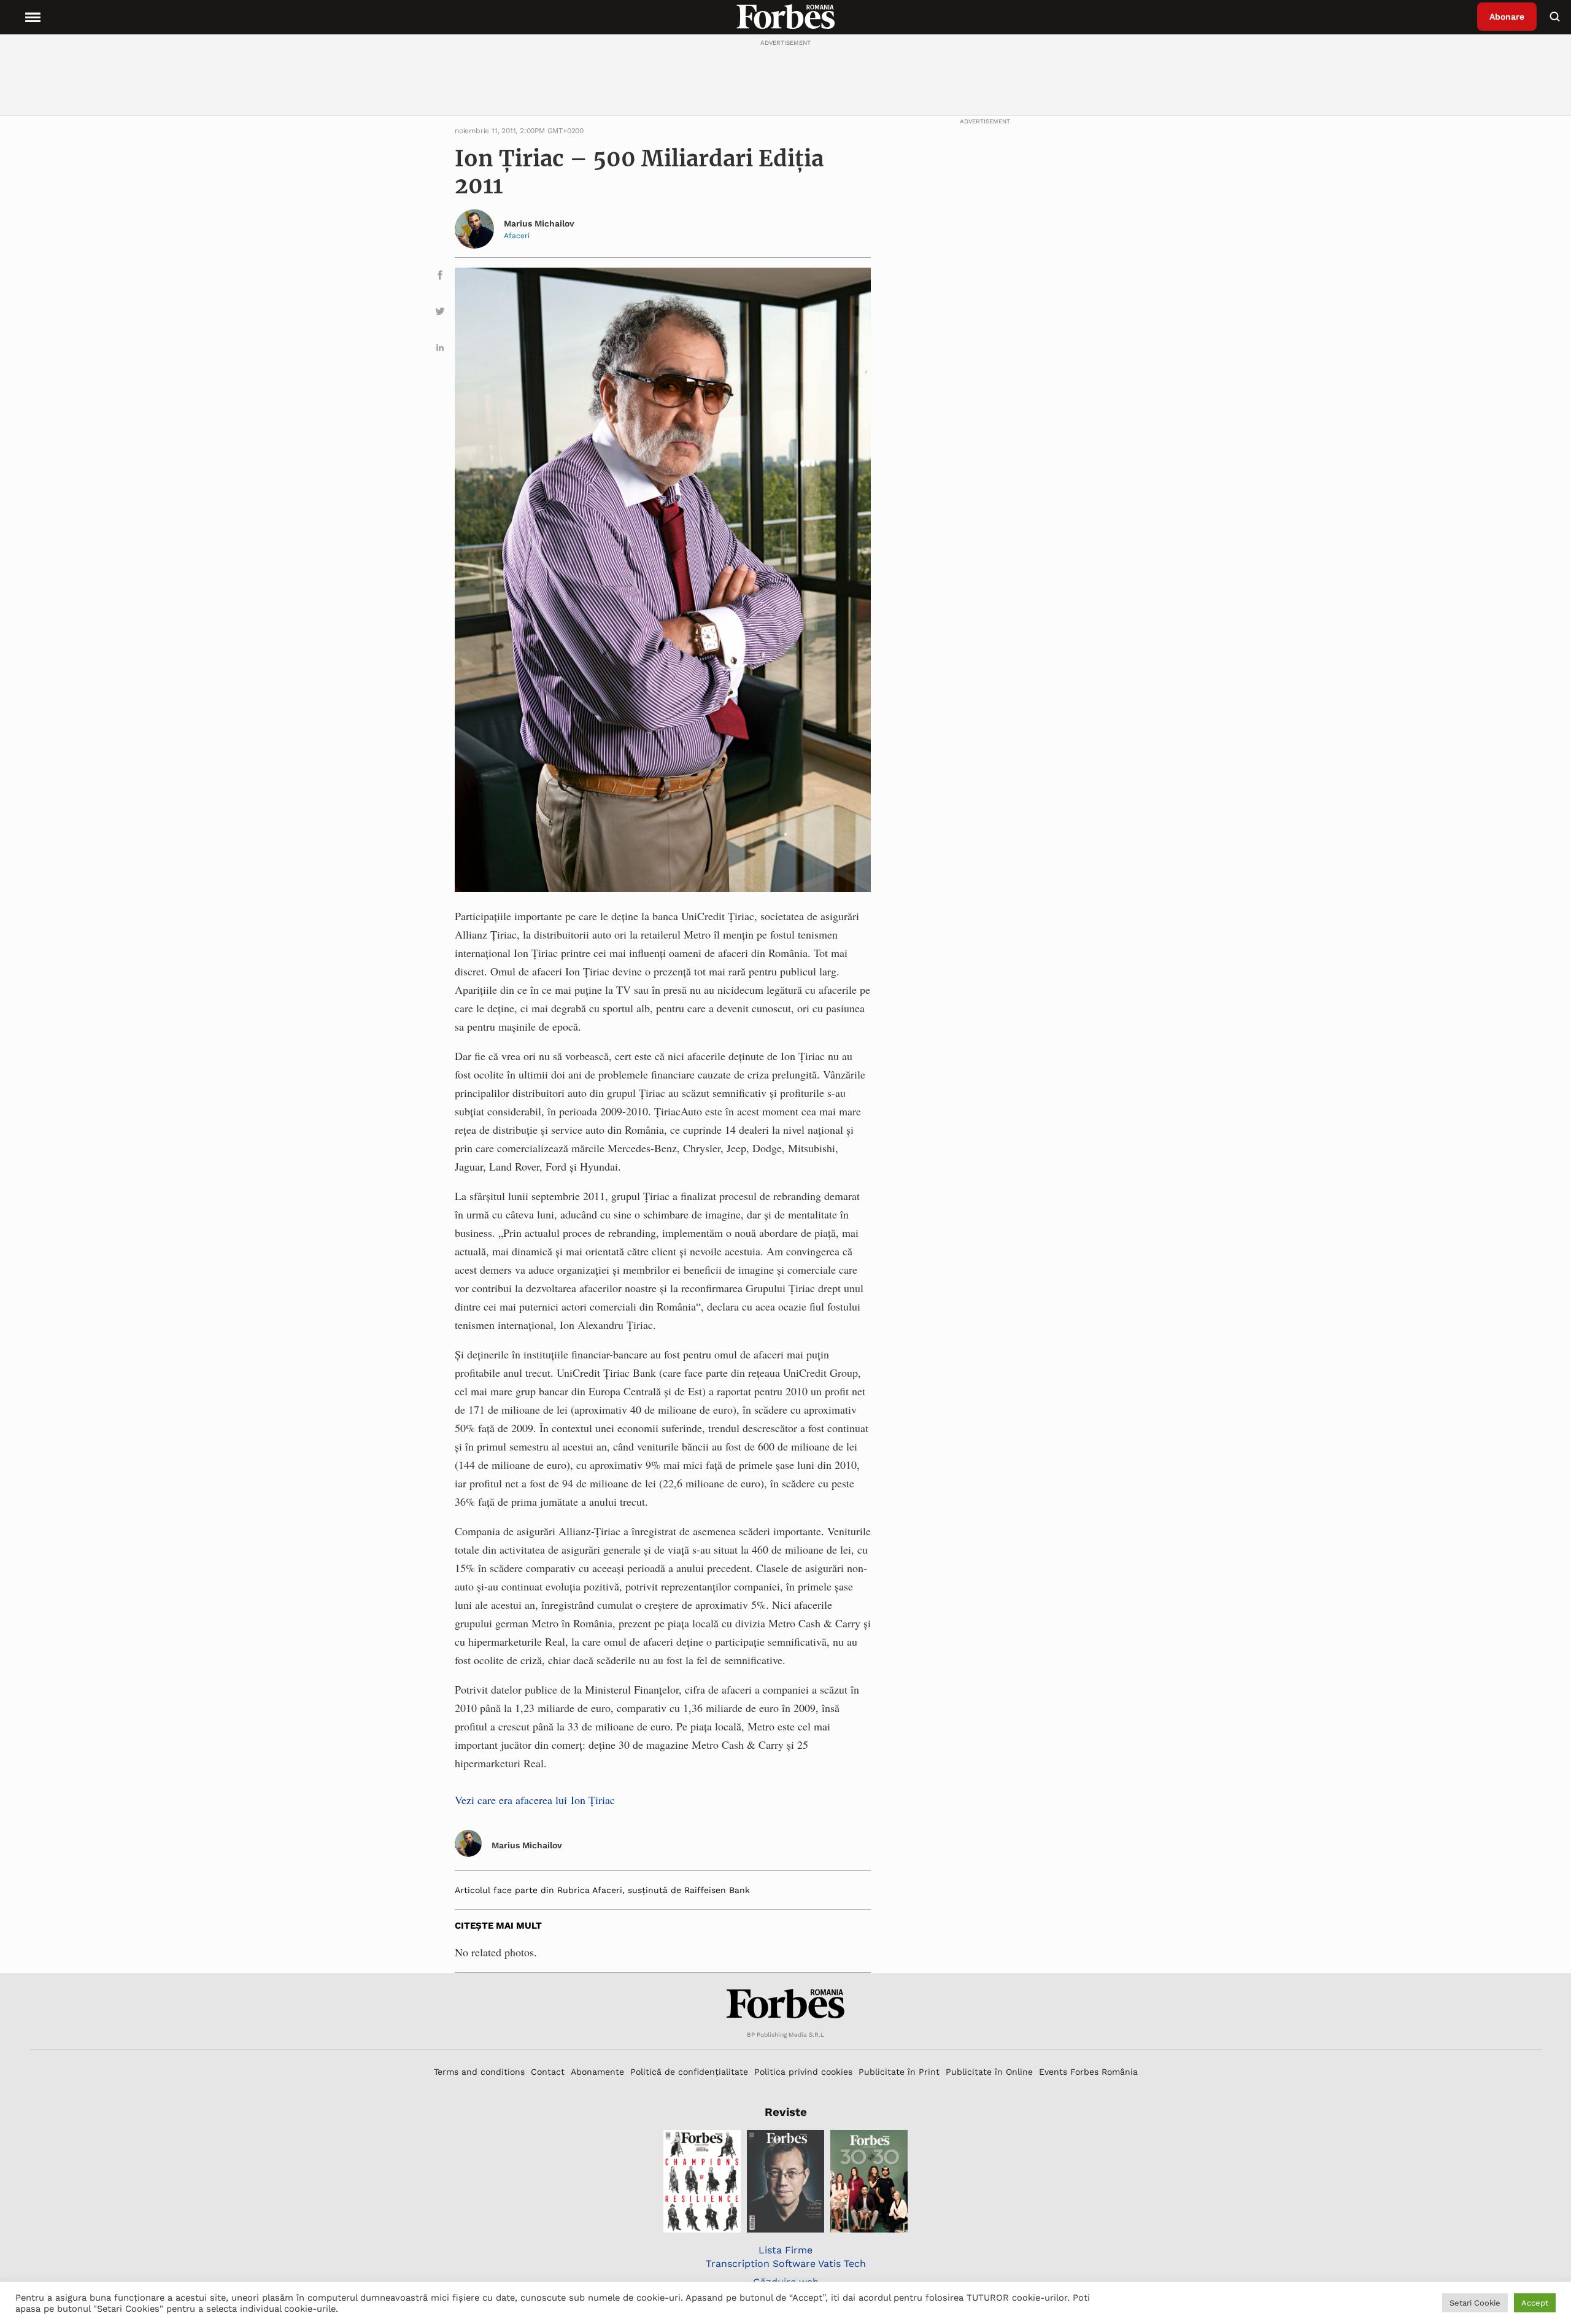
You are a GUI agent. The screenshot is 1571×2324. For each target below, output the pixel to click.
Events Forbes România (1088, 2072)
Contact (548, 2072)
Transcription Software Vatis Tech (786, 2264)
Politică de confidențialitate (689, 2072)
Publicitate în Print (899, 2072)
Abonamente (597, 2072)
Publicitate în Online (989, 2072)
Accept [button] (1535, 2303)
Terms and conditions (479, 2072)
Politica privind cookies (803, 2072)
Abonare (1507, 17)
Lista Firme (785, 2250)
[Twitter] (440, 313)
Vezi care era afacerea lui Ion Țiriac (535, 1800)
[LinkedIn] (440, 350)
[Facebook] (440, 277)
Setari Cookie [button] (1475, 2303)
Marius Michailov (539, 223)
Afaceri (517, 236)
